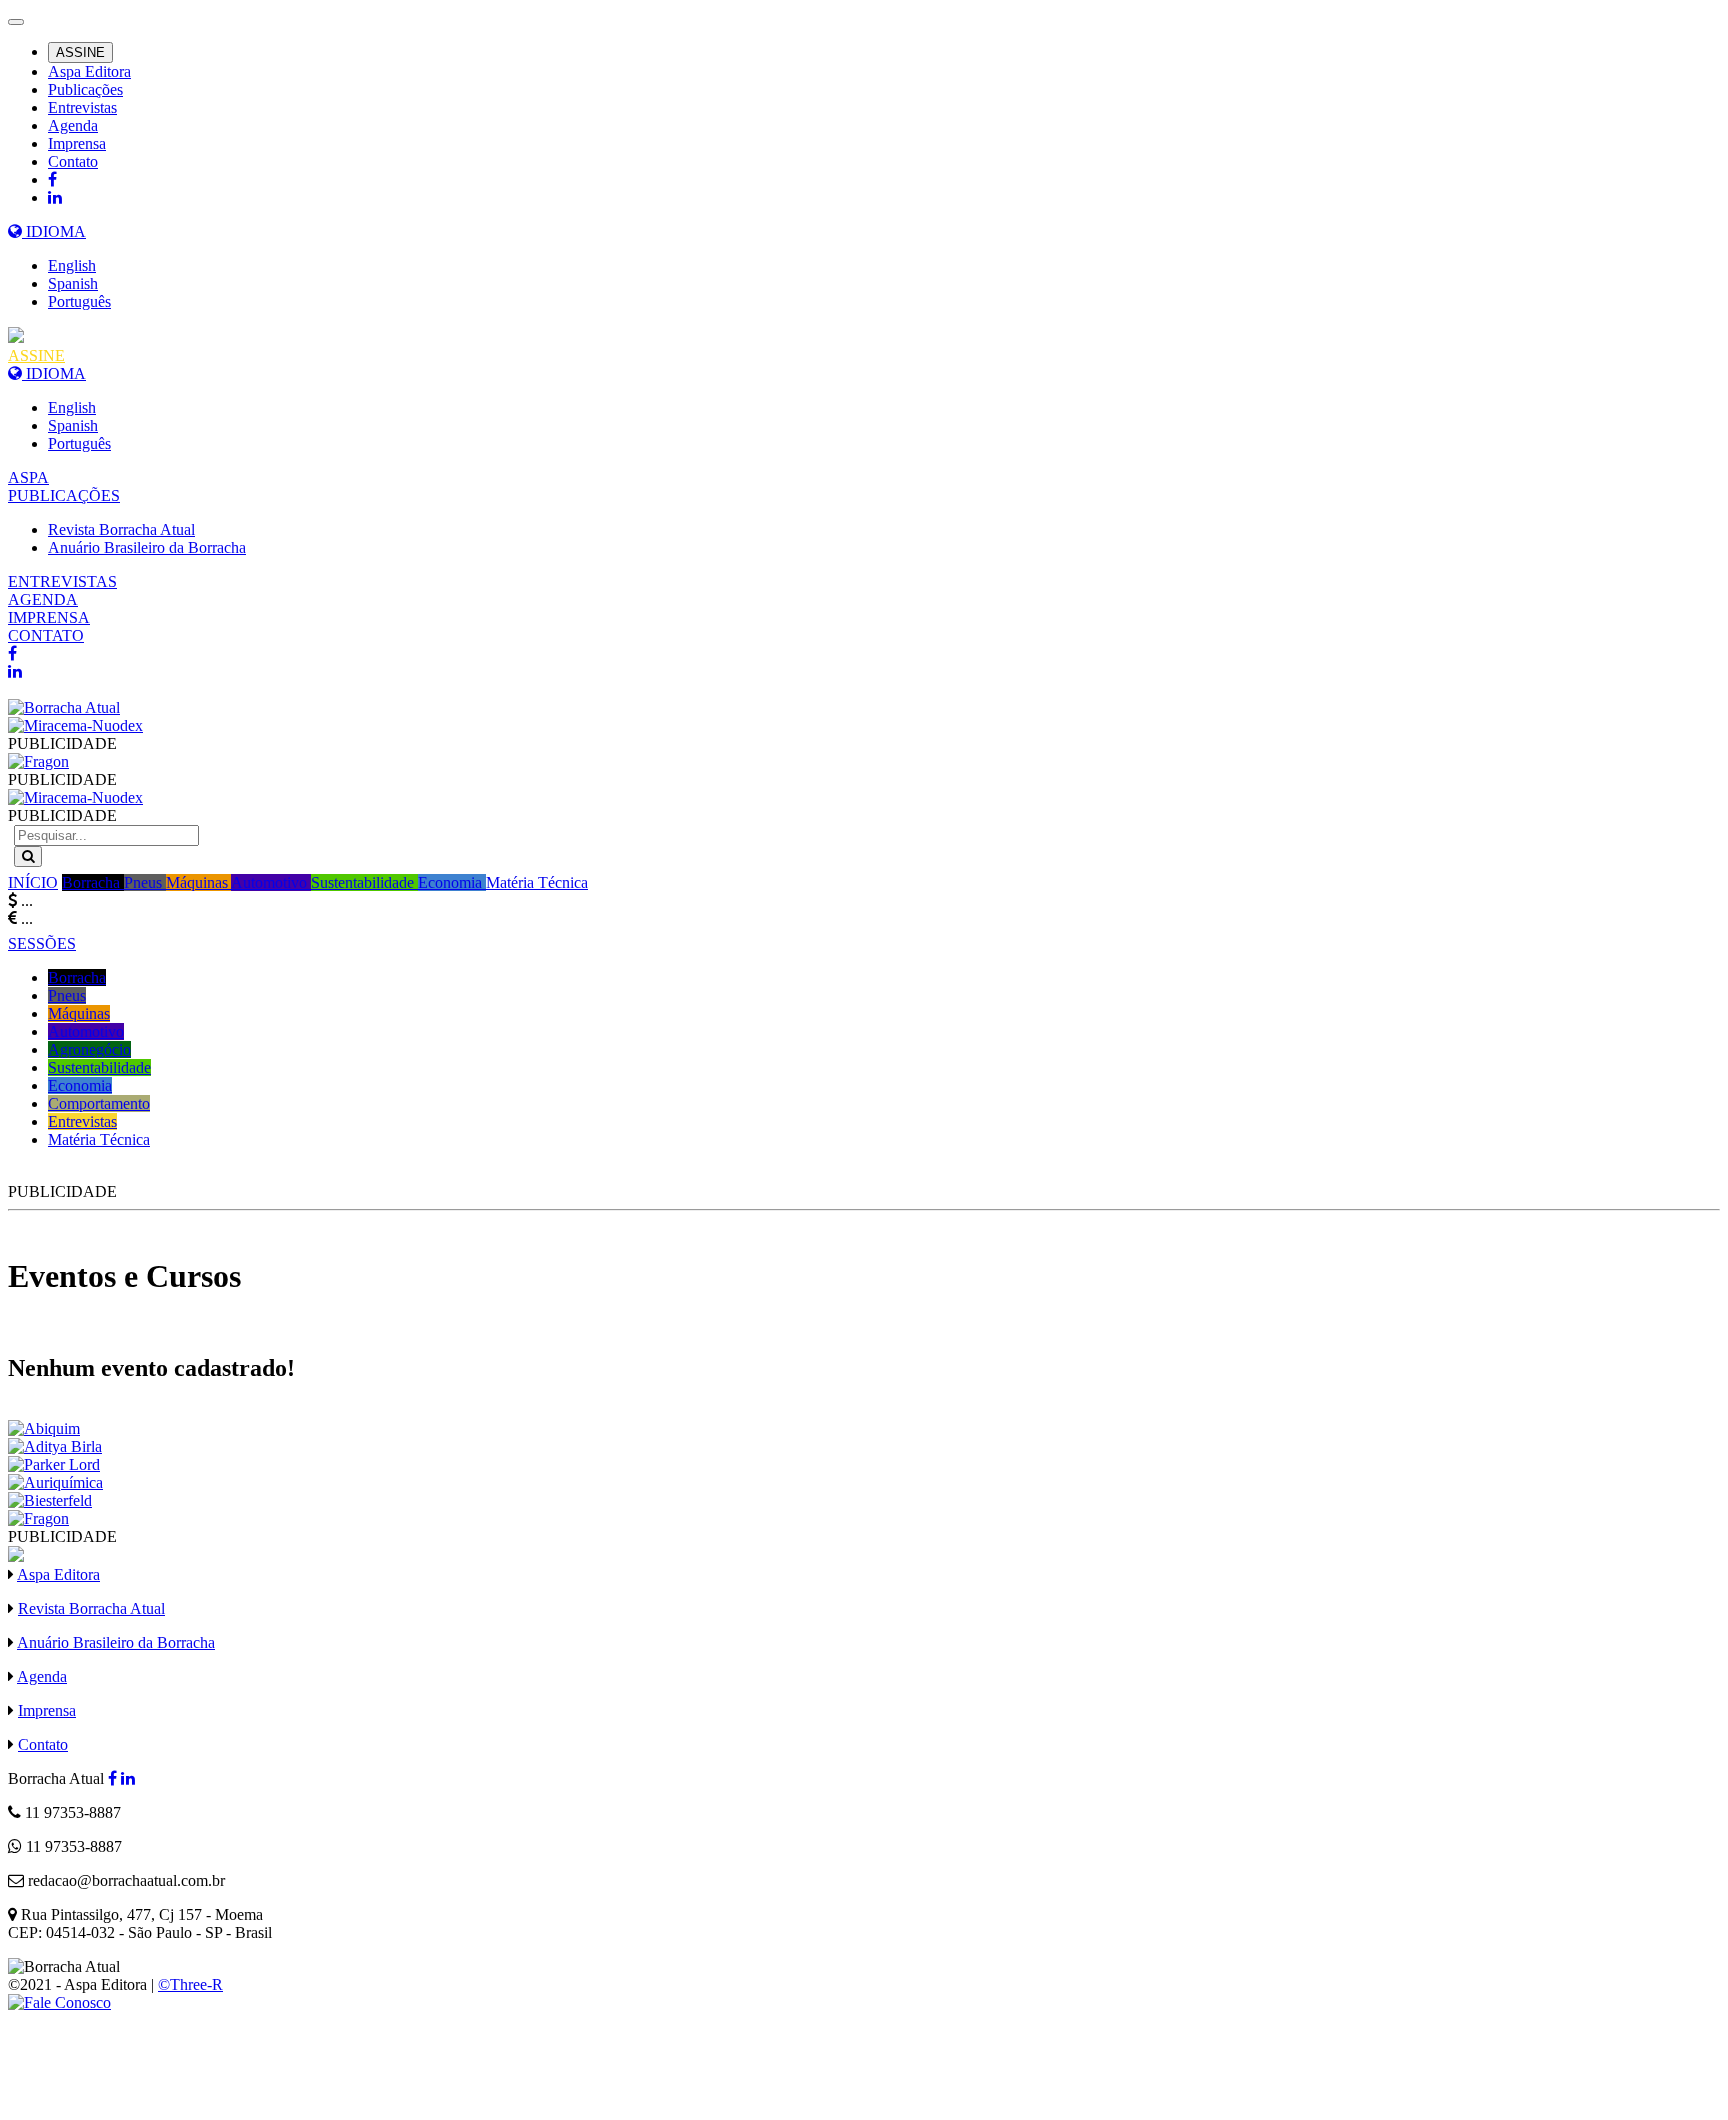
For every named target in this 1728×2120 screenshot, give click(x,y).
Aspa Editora (89, 71)
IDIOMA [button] (54, 231)
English (72, 265)
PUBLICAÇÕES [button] (64, 495)
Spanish (73, 283)
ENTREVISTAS (62, 581)
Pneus (145, 882)
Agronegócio (89, 1049)
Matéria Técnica (537, 882)
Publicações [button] (85, 89)
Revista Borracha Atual (121, 529)
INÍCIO (33, 882)
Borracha (93, 882)
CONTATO (46, 635)
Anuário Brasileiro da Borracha (147, 547)
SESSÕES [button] (42, 943)
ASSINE (80, 52)
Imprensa (77, 143)
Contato (73, 161)
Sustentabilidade (364, 882)
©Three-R (190, 1984)
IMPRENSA (49, 617)
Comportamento (99, 1103)
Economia (452, 882)
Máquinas (198, 882)
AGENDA (43, 599)
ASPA (28, 477)
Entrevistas (82, 107)
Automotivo (271, 882)
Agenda (73, 125)
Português (79, 301)
